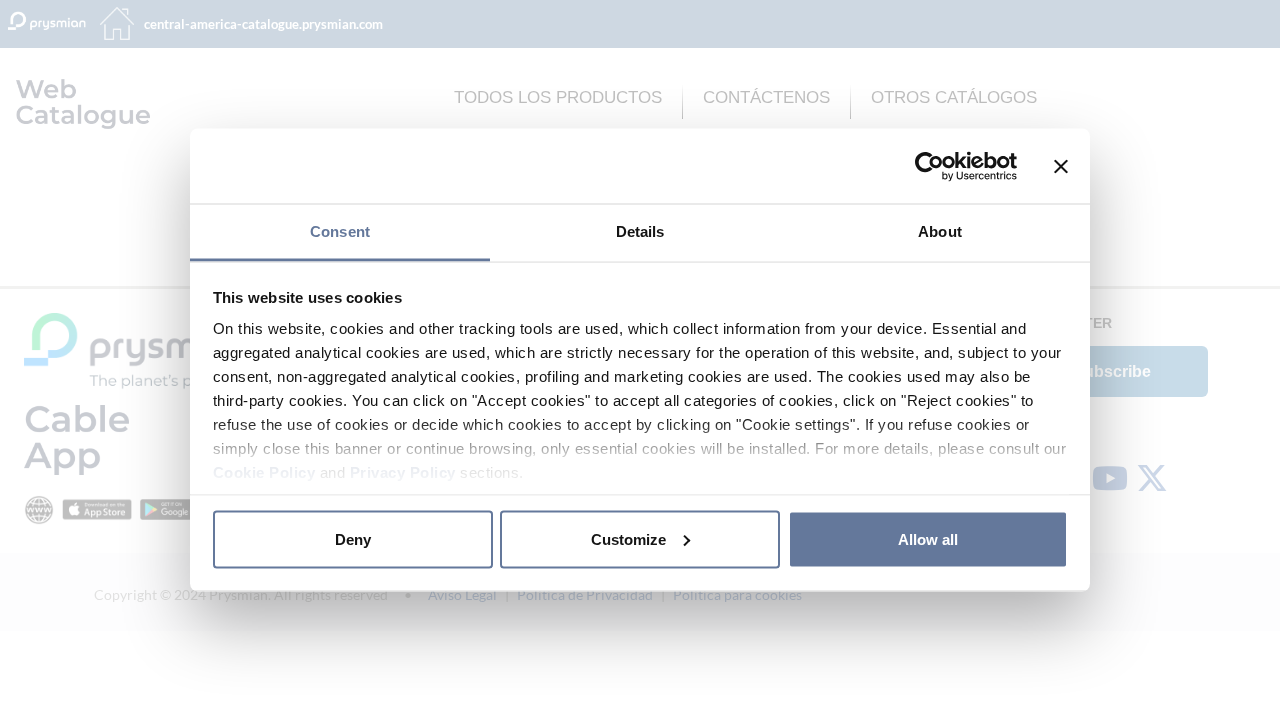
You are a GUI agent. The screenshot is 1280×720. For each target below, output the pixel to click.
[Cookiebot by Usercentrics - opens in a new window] (929, 166)
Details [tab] (640, 231)
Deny (353, 538)
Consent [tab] (340, 231)
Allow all (928, 538)
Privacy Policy (403, 472)
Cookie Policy (264, 472)
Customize (628, 538)
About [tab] (940, 231)
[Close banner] (1061, 166)
